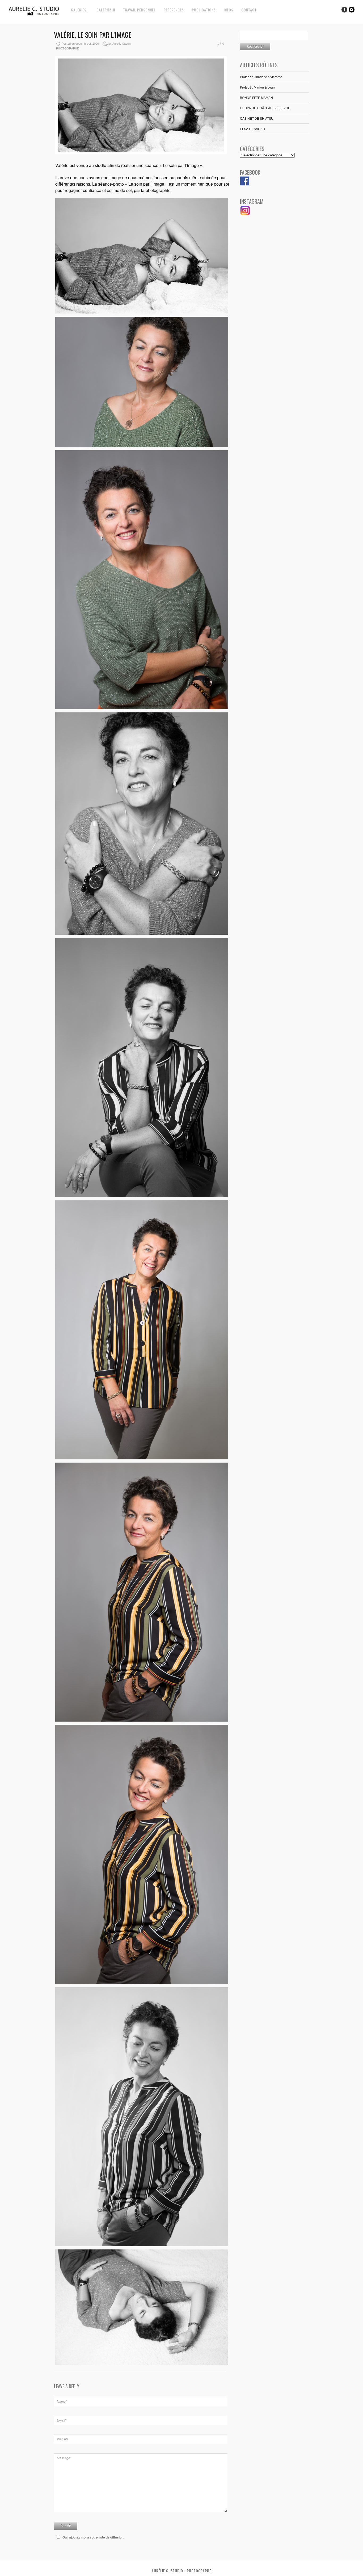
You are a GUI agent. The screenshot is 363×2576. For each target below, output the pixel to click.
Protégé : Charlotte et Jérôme (261, 77)
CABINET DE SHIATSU (257, 118)
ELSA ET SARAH (252, 129)
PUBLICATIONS (204, 10)
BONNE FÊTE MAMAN (256, 97)
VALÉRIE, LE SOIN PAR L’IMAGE (93, 35)
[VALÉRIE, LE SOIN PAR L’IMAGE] (141, 153)
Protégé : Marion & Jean (257, 87)
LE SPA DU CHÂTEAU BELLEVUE (265, 108)
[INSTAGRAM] (245, 214)
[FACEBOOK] (245, 184)
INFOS (229, 10)
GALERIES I (80, 10)
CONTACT (249, 10)
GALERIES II (106, 10)
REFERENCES (174, 10)
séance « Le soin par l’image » (173, 165)
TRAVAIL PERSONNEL (139, 10)
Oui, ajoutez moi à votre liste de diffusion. (93, 2537)
